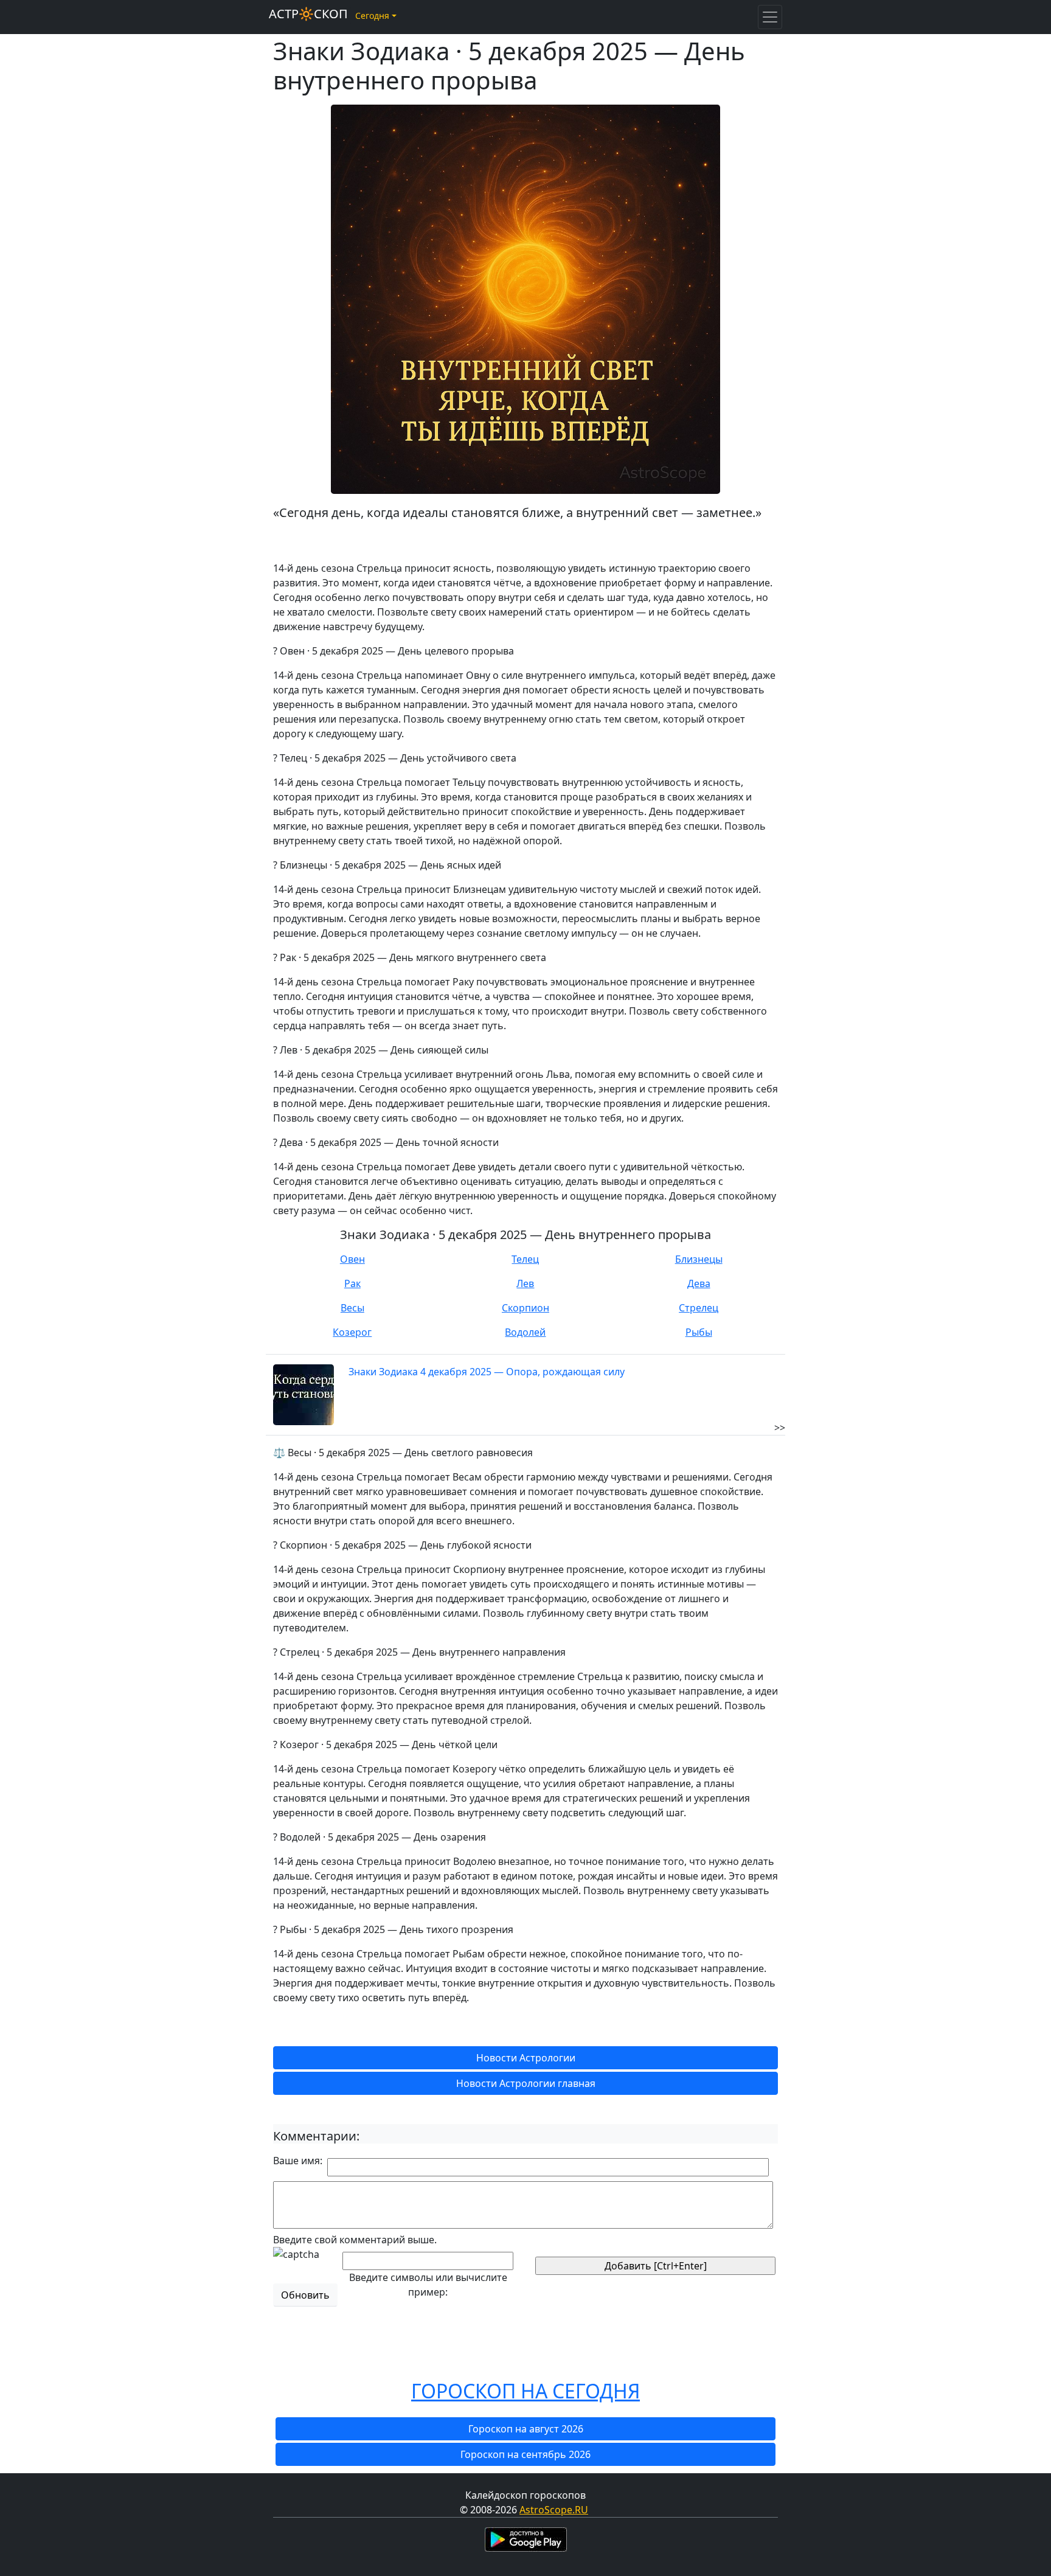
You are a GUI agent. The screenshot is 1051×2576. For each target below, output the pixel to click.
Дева (699, 1283)
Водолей (525, 1332)
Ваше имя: (298, 2161)
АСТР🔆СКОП (308, 14)
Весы (352, 1308)
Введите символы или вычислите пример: (428, 2285)
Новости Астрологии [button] (526, 2058)
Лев (525, 1283)
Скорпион (525, 1308)
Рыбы (699, 1332)
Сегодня (372, 16)
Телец (525, 1259)
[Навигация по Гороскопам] (770, 17)
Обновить (305, 2295)
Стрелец (699, 1308)
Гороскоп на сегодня (525, 2391)
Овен (352, 1259)
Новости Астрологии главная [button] (526, 2083)
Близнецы (699, 1259)
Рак (352, 1283)
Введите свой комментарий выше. (355, 2240)
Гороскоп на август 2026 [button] (526, 2429)
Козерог (352, 1332)
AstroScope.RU (554, 2510)
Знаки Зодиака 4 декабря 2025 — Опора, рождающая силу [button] (487, 1372)
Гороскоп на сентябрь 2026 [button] (525, 2454)
